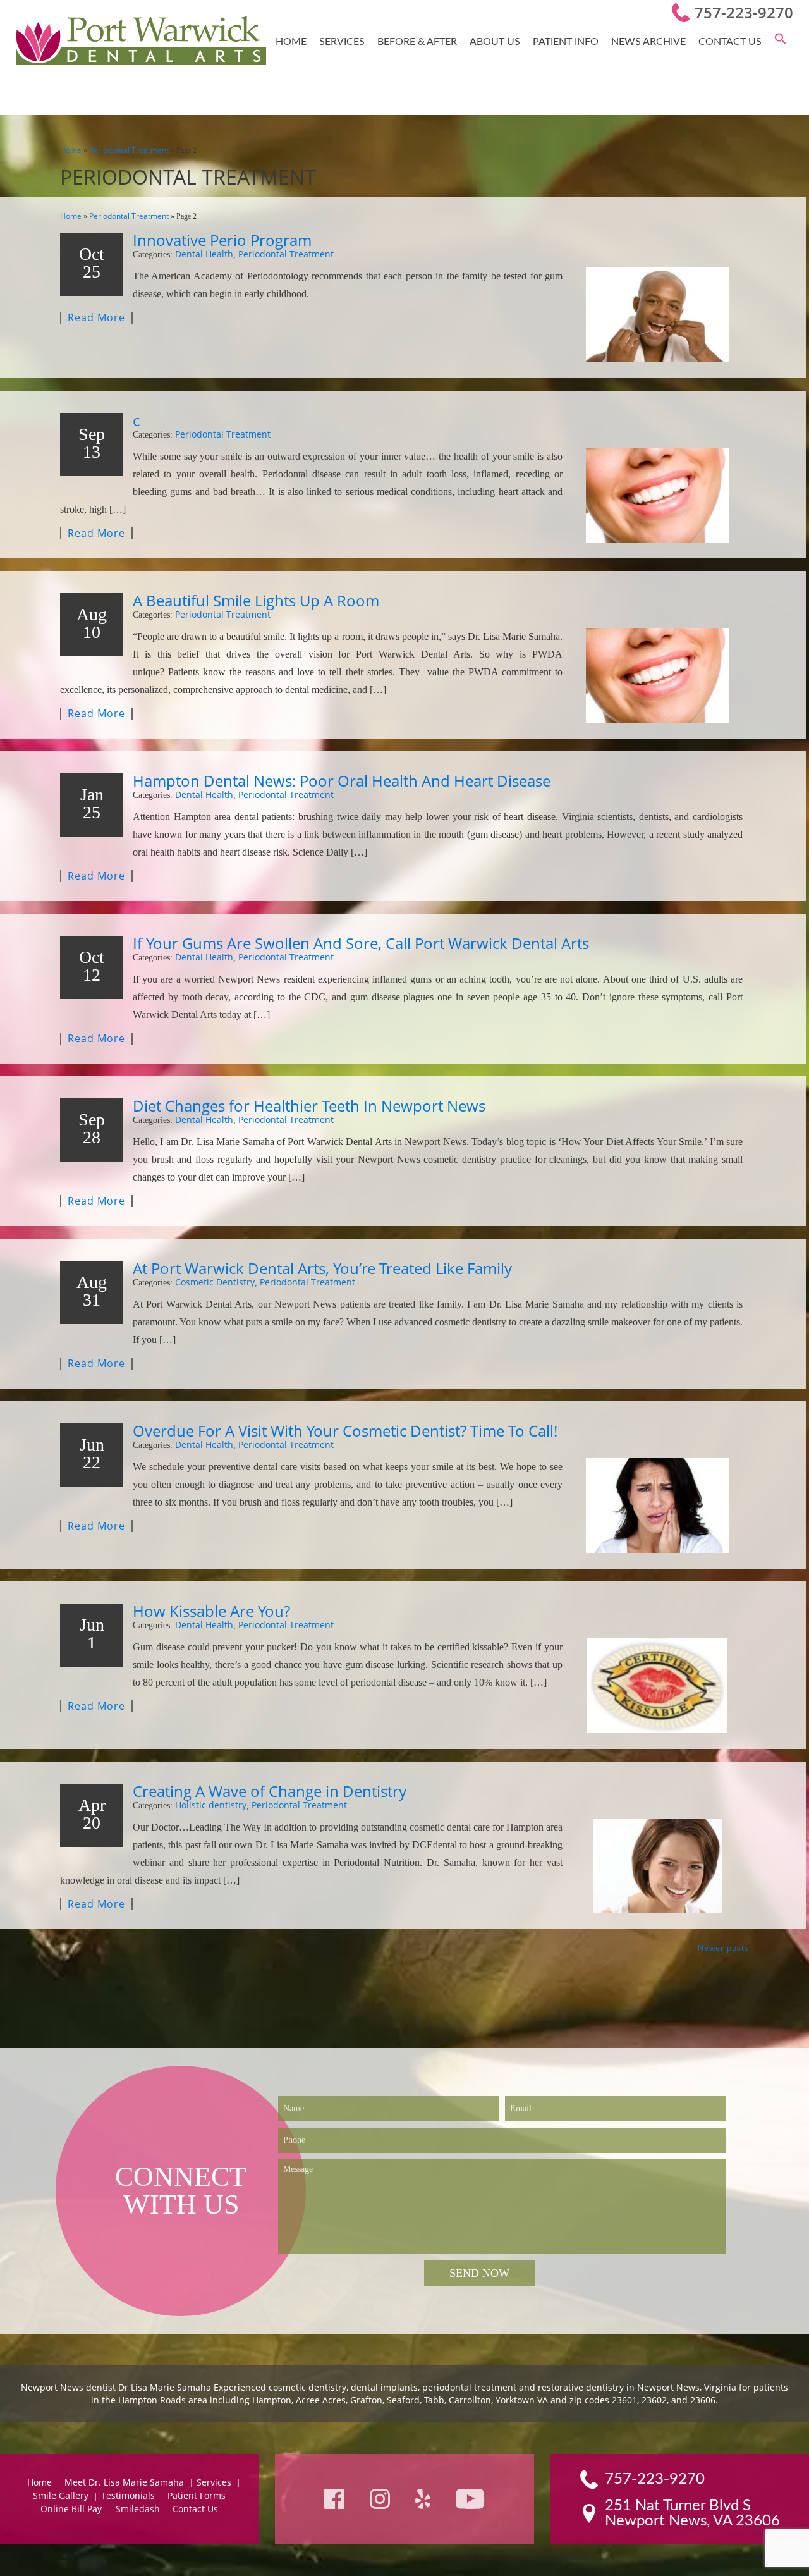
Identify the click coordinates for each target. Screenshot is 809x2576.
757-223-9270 (744, 12)
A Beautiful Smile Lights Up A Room (256, 600)
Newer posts (723, 1948)
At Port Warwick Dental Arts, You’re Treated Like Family (322, 1268)
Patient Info (566, 42)
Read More (96, 318)
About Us (495, 42)
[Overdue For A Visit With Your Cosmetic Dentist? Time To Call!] (657, 1506)
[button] (781, 42)
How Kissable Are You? (211, 1611)
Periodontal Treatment (129, 150)
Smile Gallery (61, 2495)
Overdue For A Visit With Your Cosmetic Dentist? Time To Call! (345, 1431)
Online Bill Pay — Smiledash (100, 2509)
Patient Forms (197, 2495)
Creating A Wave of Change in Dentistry (270, 1791)
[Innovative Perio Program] (657, 315)
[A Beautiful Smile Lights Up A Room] (657, 675)
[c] (657, 495)
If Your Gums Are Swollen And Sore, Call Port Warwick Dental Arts (361, 943)
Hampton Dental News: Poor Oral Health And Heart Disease (342, 781)
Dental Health (204, 254)
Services (342, 42)
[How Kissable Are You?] (657, 1686)
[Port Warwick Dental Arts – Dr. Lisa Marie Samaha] (141, 42)
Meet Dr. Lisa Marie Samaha (124, 2482)
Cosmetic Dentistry (215, 1282)
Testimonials (128, 2495)
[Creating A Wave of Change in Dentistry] (657, 1866)
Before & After (417, 42)
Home (291, 42)
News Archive (648, 42)
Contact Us (730, 42)
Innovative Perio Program (222, 240)
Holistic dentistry (211, 1805)
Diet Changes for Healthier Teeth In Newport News (309, 1106)
